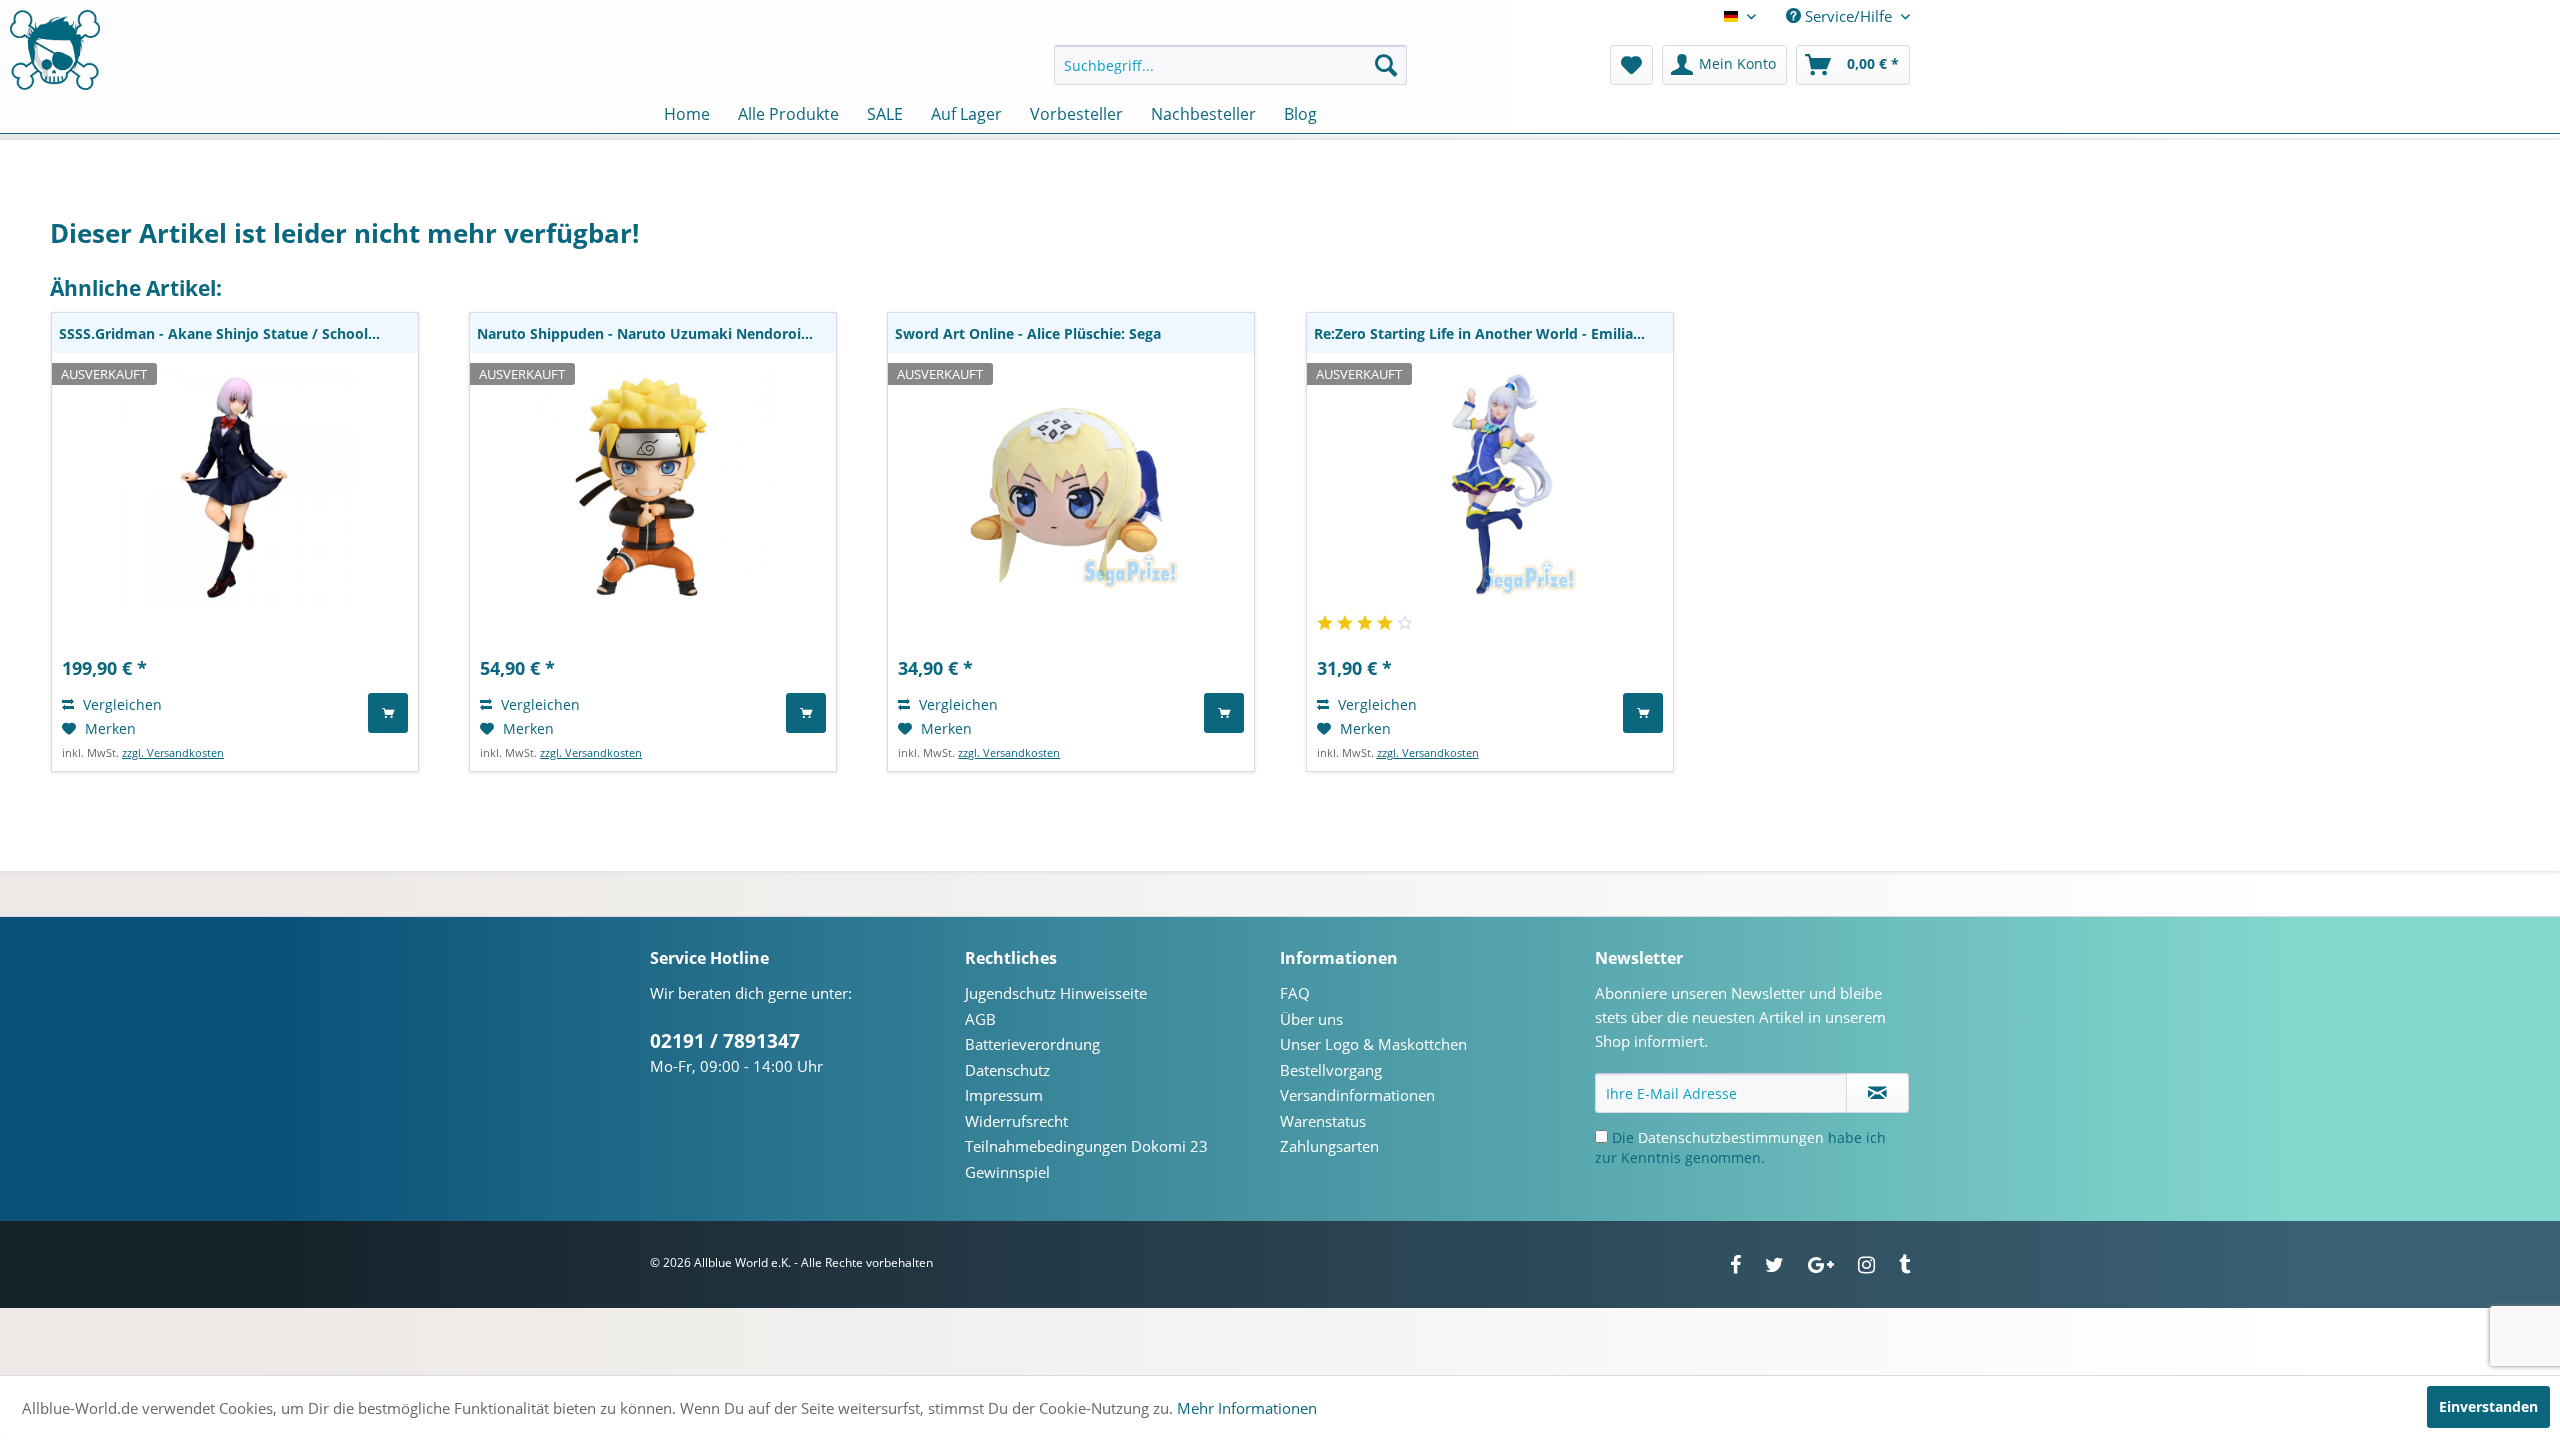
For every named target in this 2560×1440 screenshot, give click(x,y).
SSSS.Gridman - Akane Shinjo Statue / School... (219, 333)
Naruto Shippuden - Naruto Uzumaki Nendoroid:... (651, 333)
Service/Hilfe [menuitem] (1848, 16)
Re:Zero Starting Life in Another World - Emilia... (1479, 333)
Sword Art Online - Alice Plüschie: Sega (1028, 333)
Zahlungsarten (1329, 1146)
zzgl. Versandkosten (173, 752)
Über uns (1311, 1019)
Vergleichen (120, 704)
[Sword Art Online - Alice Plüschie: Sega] (1071, 488)
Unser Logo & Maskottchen (1373, 1044)
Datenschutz (1007, 1070)
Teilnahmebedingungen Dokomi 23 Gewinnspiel (1086, 1159)
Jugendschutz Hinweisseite (1056, 993)
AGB (980, 1019)
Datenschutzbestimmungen (1731, 1137)
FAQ (1295, 993)
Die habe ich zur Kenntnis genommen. (1740, 1147)
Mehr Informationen (1247, 1408)
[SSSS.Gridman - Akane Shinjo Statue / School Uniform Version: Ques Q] (235, 488)
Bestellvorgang (1331, 1070)
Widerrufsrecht (1016, 1121)
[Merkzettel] (1631, 65)
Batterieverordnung (1032, 1044)
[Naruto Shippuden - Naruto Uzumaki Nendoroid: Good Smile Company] (653, 488)
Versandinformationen (1357, 1095)
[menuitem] (1230, 65)
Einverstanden (2488, 1406)
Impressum (1004, 1095)
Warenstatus (1323, 1121)
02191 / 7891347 (725, 1041)
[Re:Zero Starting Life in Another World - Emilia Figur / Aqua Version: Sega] (1490, 488)
